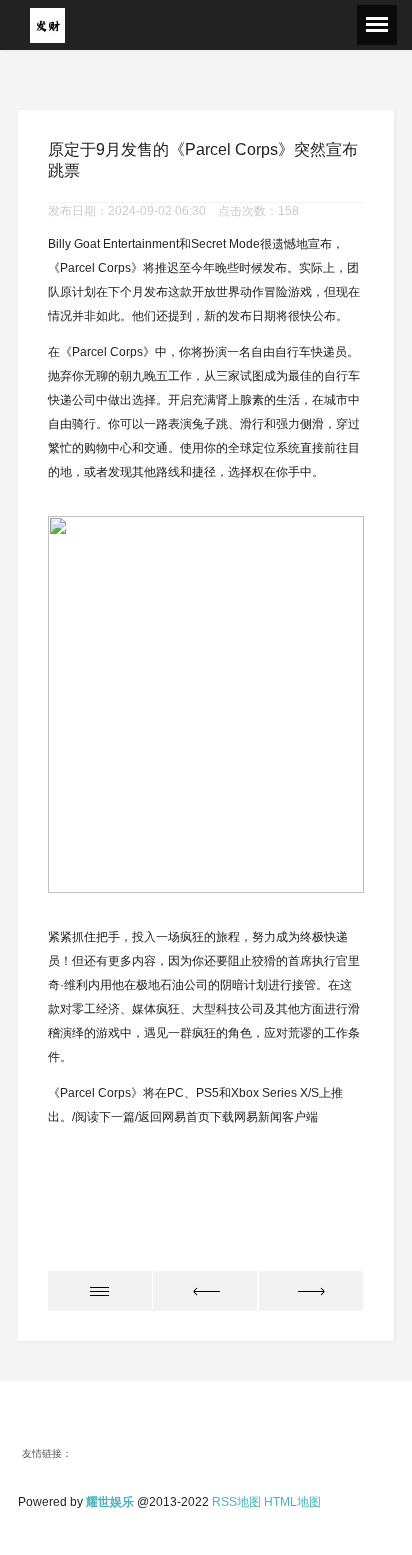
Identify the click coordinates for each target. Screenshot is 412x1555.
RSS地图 (236, 1502)
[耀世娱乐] (47, 24)
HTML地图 (292, 1502)
